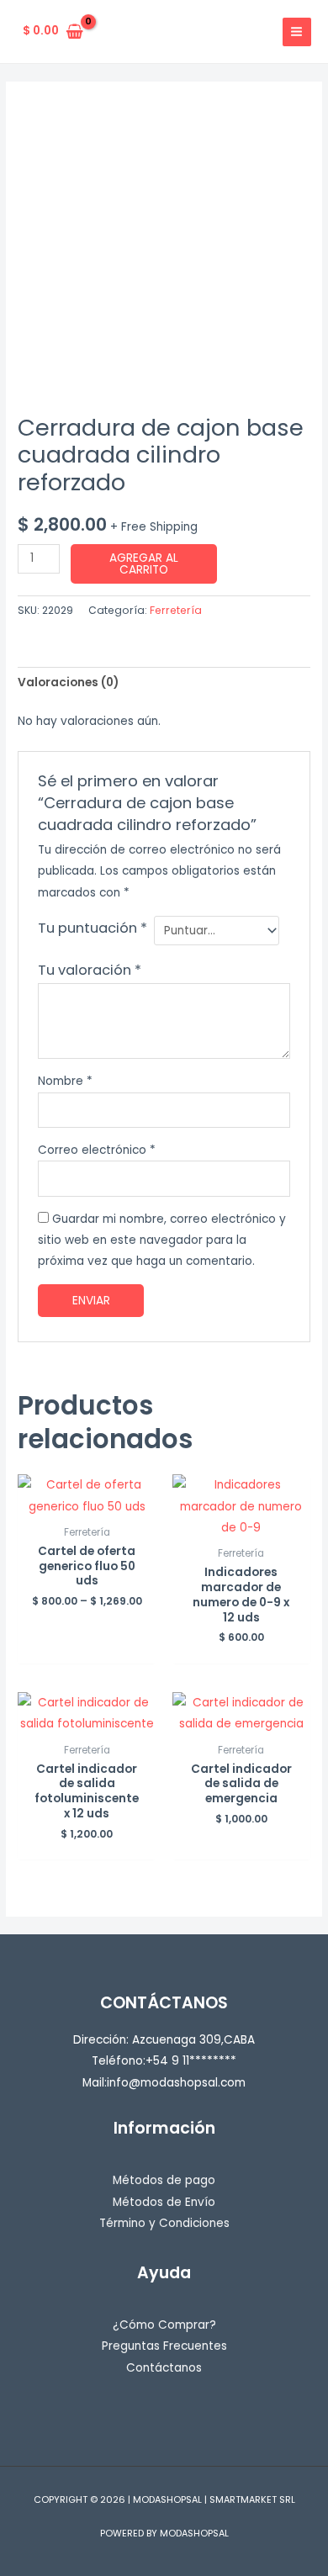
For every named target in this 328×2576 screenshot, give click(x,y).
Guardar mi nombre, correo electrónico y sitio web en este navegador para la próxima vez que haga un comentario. (162, 1240)
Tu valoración (90, 970)
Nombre (65, 1081)
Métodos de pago (164, 2180)
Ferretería (176, 610)
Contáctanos (164, 2368)
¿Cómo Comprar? (164, 2325)
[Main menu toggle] (297, 32)
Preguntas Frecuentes (164, 2346)
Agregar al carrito (144, 564)
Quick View (87, 1505)
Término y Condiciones (164, 2223)
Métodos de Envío (164, 2202)
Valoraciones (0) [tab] (68, 682)
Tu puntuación (93, 928)
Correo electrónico (97, 1150)
